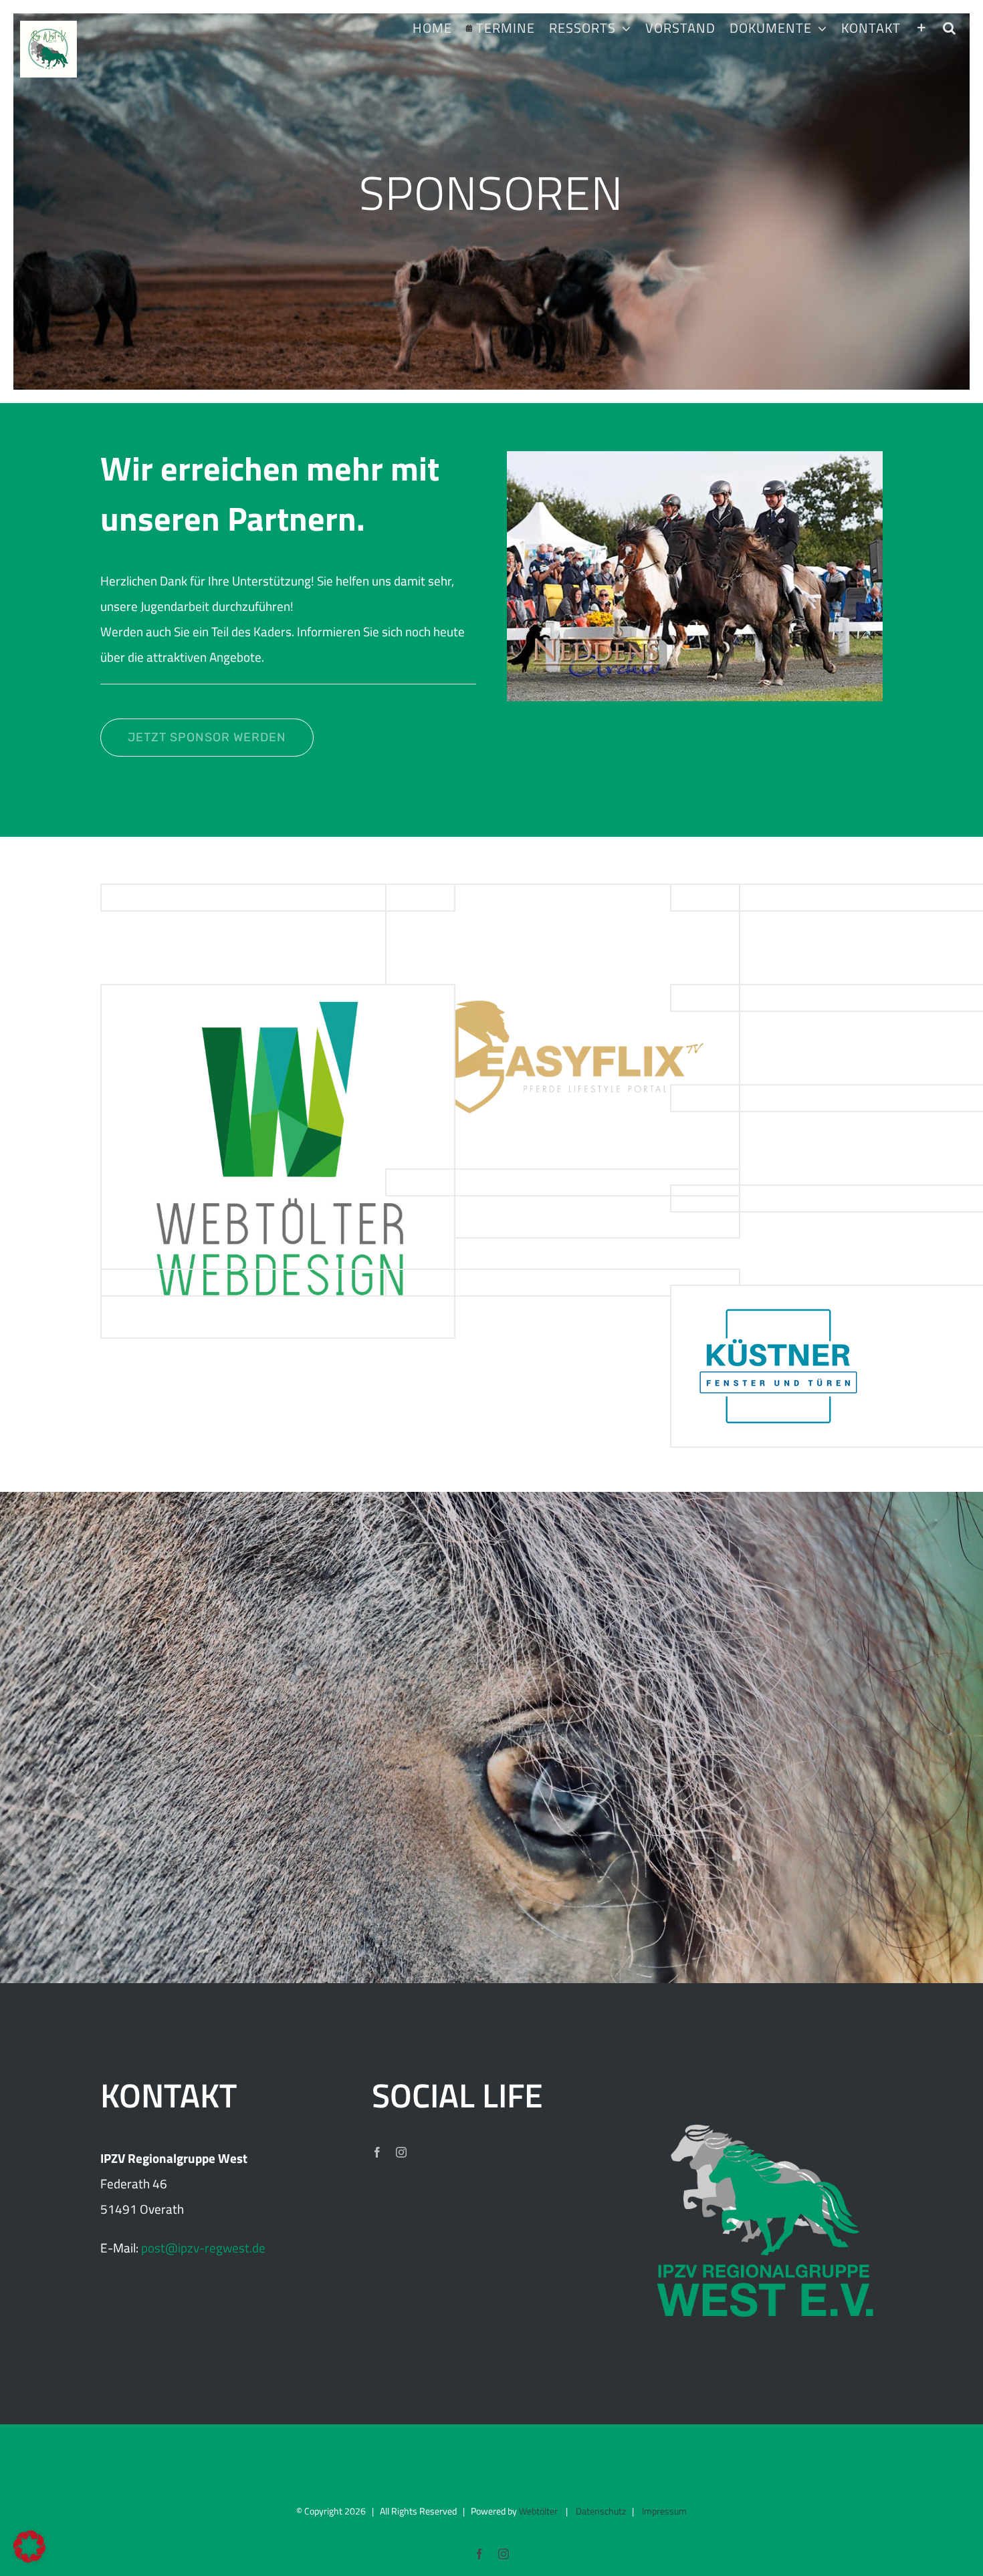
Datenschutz (601, 2511)
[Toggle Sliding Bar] (921, 28)
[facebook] (377, 2152)
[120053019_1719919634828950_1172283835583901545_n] (695, 458)
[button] (949, 28)
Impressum (664, 2511)
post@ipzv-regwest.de (203, 2247)
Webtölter (538, 2511)
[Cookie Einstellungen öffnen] (29, 2558)
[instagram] (401, 2152)
